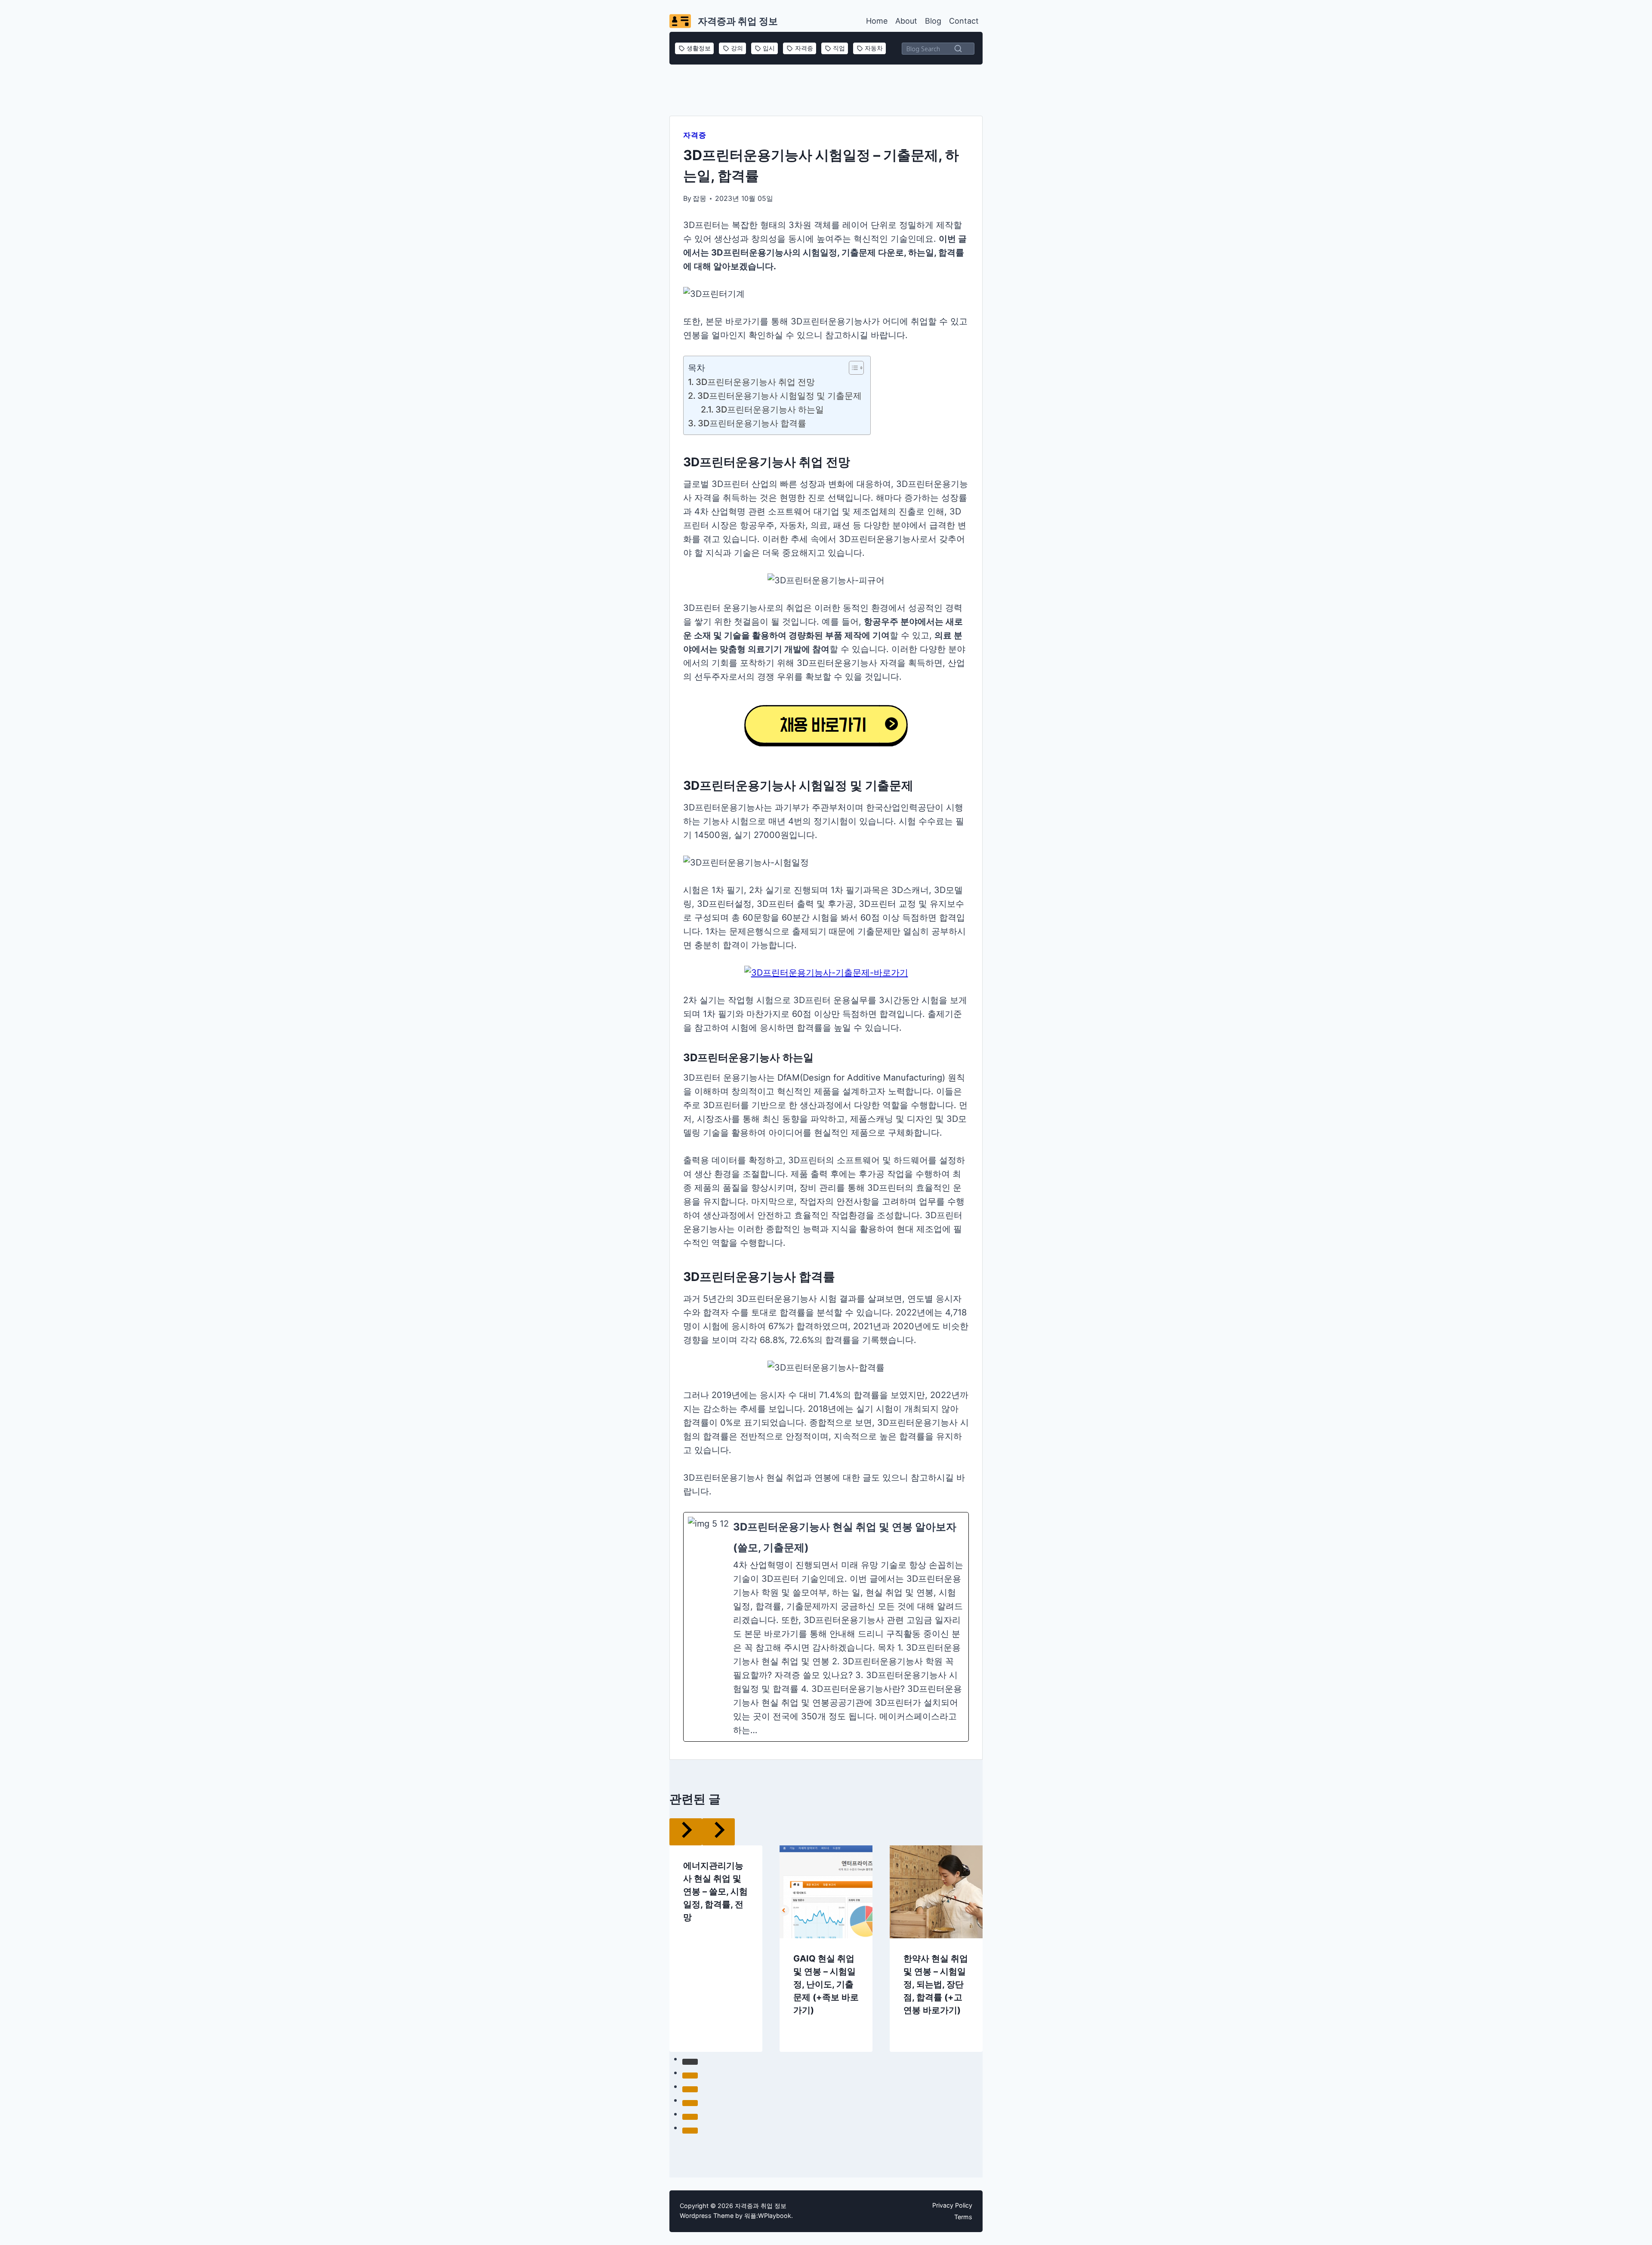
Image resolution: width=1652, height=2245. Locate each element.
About (906, 21)
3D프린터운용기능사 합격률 (752, 423)
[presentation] (826, 1865)
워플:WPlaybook (768, 2216)
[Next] (991, 1922)
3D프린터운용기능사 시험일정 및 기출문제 (780, 396)
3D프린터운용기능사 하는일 (770, 410)
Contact (964, 21)
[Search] (958, 48)
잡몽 (700, 198)
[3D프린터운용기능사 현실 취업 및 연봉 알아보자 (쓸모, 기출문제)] (826, 1627)
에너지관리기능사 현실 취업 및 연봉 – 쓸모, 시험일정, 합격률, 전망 (715, 1864)
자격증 (695, 135)
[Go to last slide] (661, 1922)
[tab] (809, 2043)
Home (877, 21)
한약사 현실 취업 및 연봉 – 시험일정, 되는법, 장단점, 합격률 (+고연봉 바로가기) (936, 1957)
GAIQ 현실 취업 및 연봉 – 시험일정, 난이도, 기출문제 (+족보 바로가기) (826, 1957)
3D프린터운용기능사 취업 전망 (755, 382)
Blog (933, 21)
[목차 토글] (852, 368)
